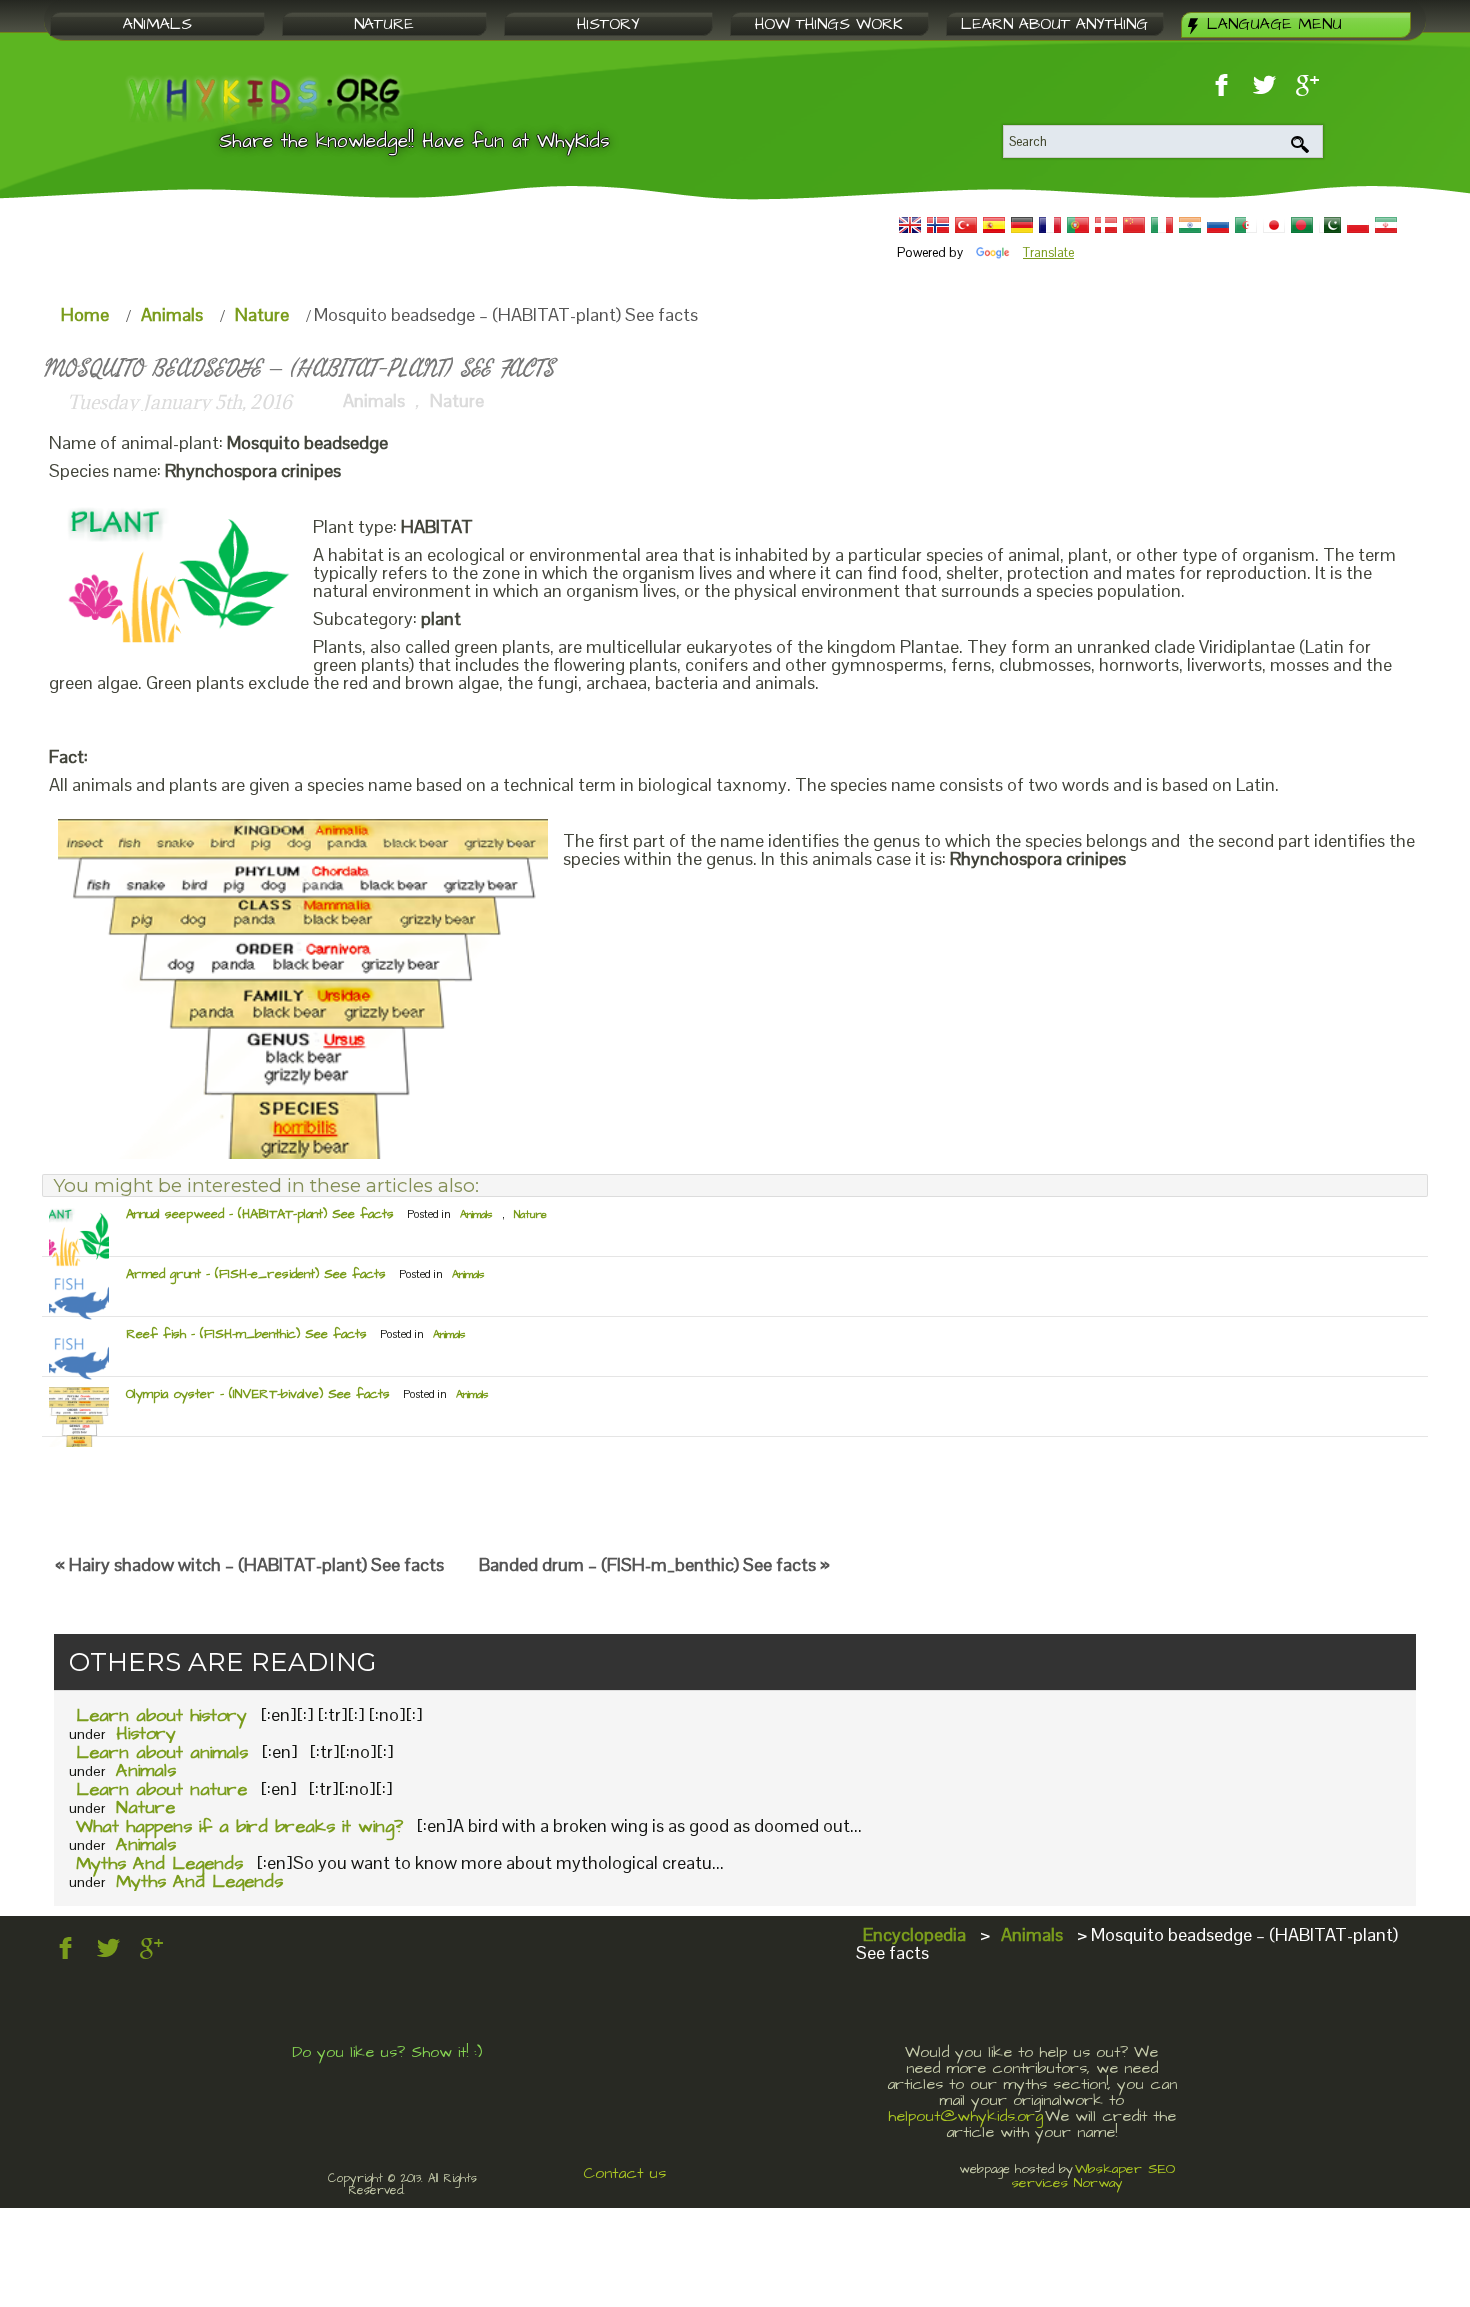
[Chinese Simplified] (1134, 225)
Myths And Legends (159, 1863)
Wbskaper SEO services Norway (1094, 2176)
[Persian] (1386, 225)
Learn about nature (161, 1789)
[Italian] (1162, 225)
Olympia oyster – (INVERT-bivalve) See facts (258, 1394)
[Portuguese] (1078, 225)
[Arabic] (1246, 225)
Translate (1048, 252)
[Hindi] (1190, 225)
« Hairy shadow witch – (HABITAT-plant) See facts (249, 1564)
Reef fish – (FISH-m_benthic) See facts (246, 1334)
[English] (910, 225)
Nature (262, 314)
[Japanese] (1274, 225)
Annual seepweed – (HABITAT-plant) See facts (260, 1214)
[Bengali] (1302, 225)
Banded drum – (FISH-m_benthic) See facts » (654, 1564)
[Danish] (1106, 225)
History (146, 1733)
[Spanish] (994, 225)
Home (85, 314)
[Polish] (1358, 225)
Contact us (624, 2173)
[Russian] (1218, 225)
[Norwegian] (938, 225)
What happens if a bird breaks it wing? (239, 1826)
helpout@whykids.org (965, 2116)
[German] (1022, 225)
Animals (172, 314)
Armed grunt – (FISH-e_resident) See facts (256, 1274)
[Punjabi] (1330, 225)
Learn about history (161, 1715)
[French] (1050, 225)
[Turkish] (966, 225)
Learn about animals (162, 1752)
